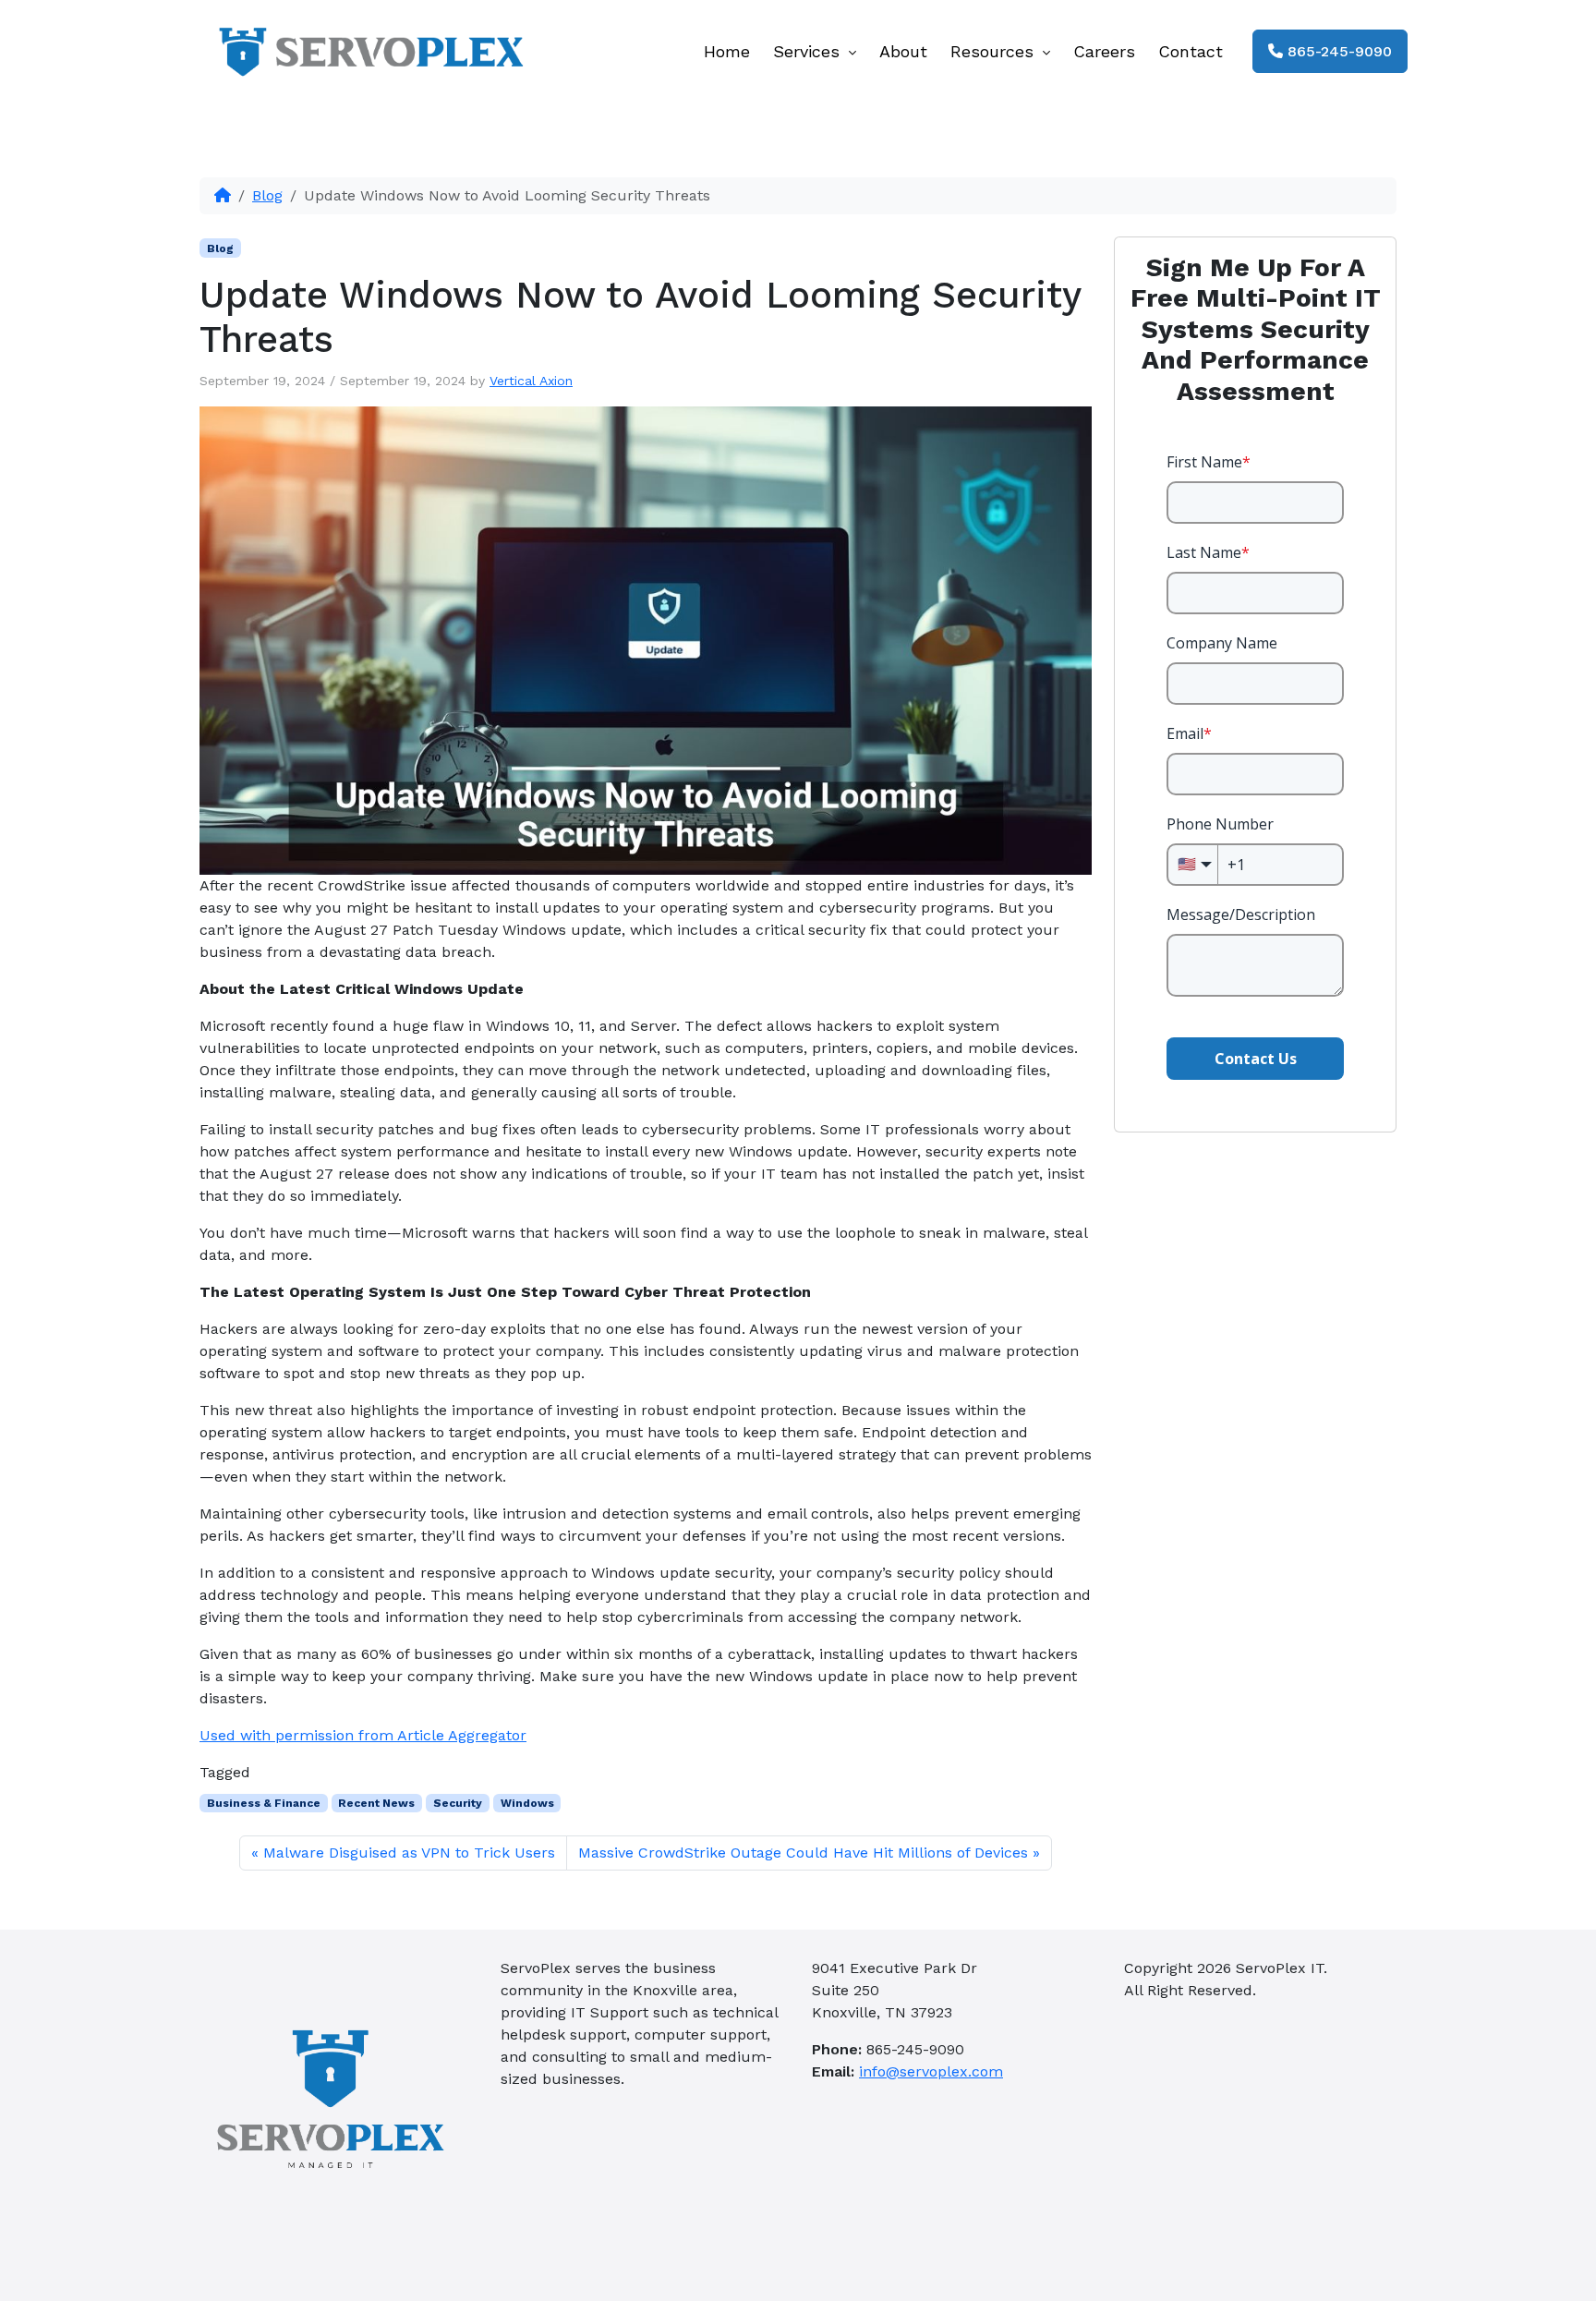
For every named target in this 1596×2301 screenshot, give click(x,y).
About (903, 51)
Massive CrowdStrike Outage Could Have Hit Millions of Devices (803, 1853)
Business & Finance (264, 1803)
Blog (267, 195)
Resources (995, 51)
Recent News (376, 1803)
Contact (1191, 51)
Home (727, 51)
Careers (1104, 51)
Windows (527, 1803)
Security (458, 1803)
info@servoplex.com (931, 2071)
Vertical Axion (531, 381)
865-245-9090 (1337, 51)
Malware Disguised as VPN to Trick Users (409, 1853)
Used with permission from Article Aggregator (363, 1735)
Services (809, 51)
